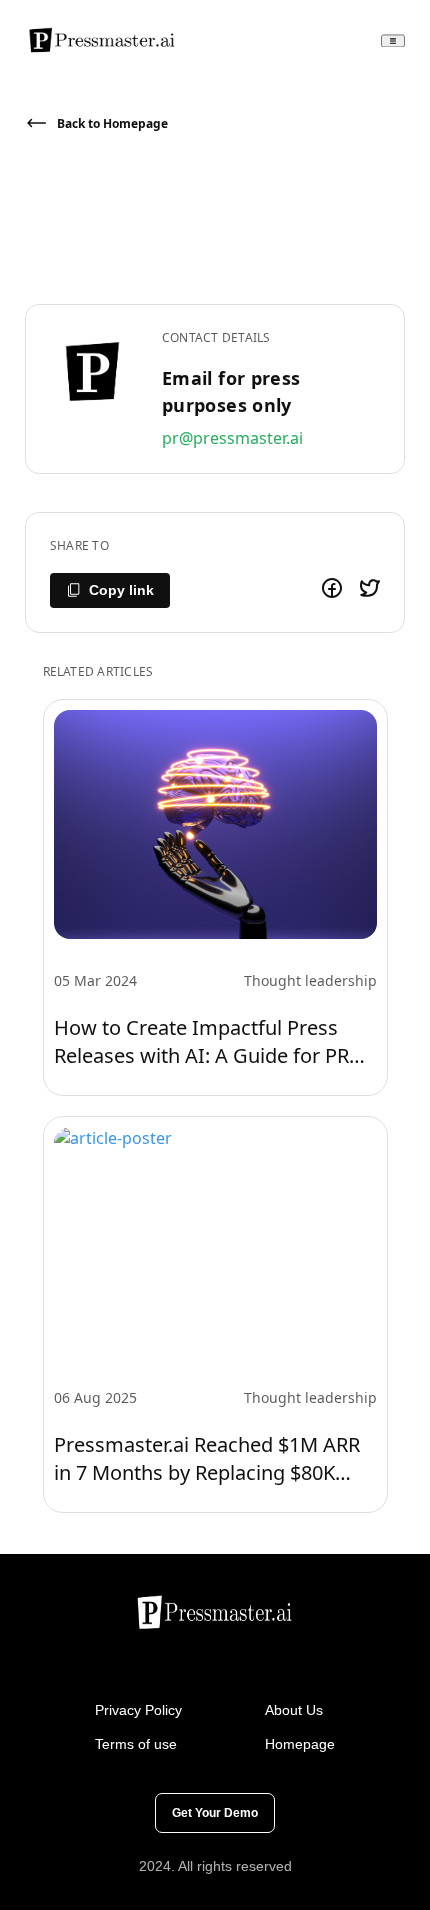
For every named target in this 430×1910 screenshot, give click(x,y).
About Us (294, 1710)
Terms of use (136, 1744)
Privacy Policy (138, 1710)
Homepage (300, 1744)
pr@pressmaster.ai (232, 438)
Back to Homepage (112, 123)
